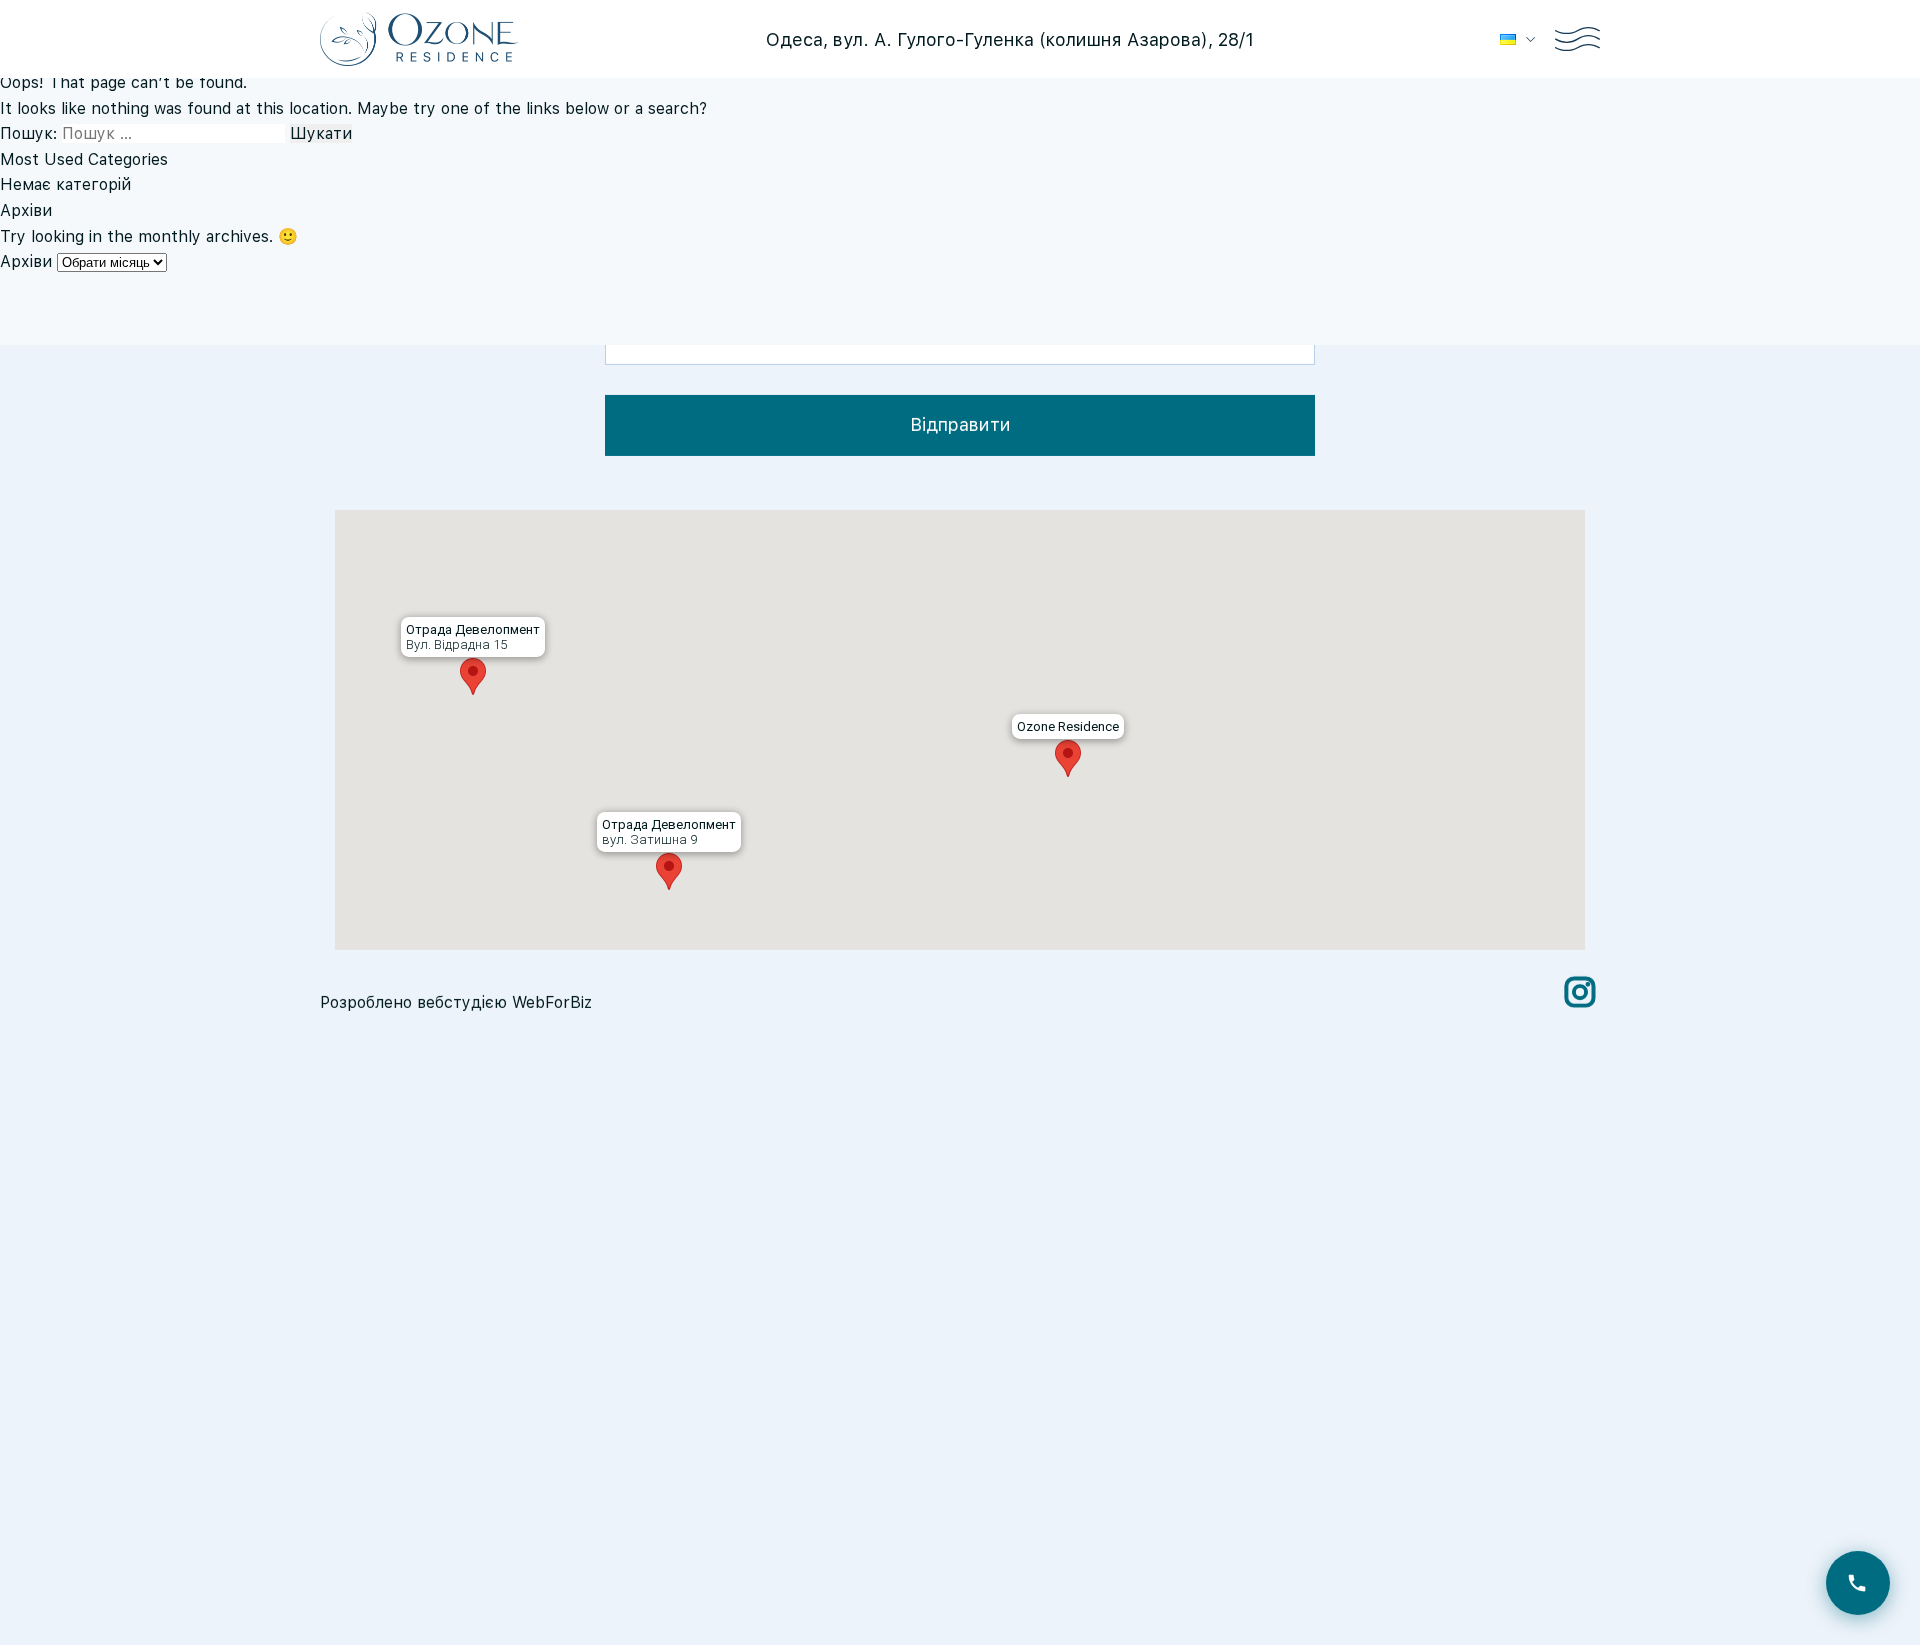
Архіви (26, 261)
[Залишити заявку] (1858, 1583)
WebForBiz (552, 1001)
